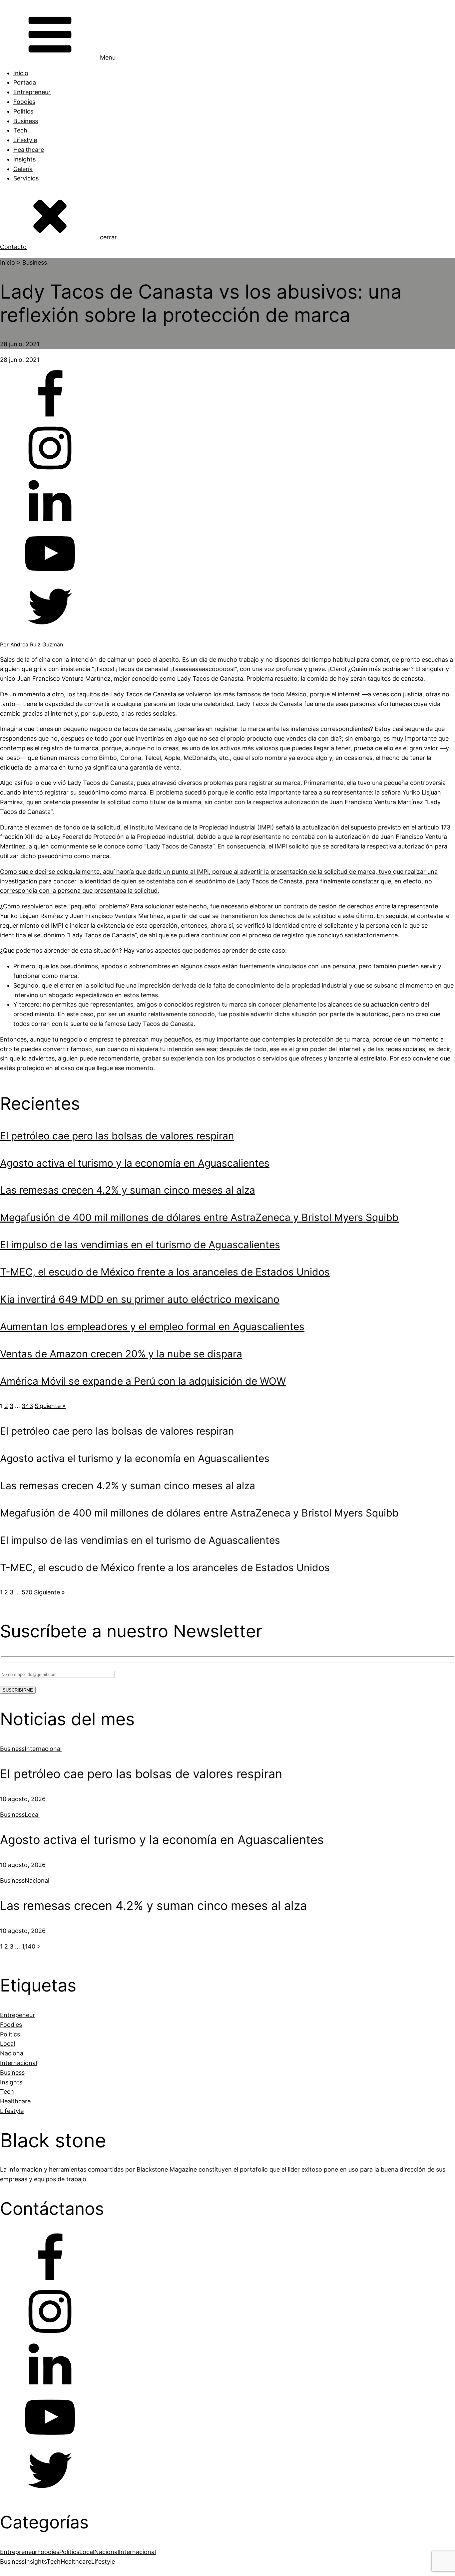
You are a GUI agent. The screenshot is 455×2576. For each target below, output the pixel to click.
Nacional (37, 1880)
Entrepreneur (32, 92)
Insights (24, 159)
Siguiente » (50, 1406)
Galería (23, 169)
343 (27, 1406)
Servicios (26, 178)
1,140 (28, 1946)
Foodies (24, 102)
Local (32, 1815)
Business (26, 121)
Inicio (21, 73)
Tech (20, 130)
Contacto (13, 247)
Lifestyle (25, 140)
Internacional (43, 1749)
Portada (25, 82)
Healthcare (29, 150)
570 (27, 1592)
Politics (23, 111)
